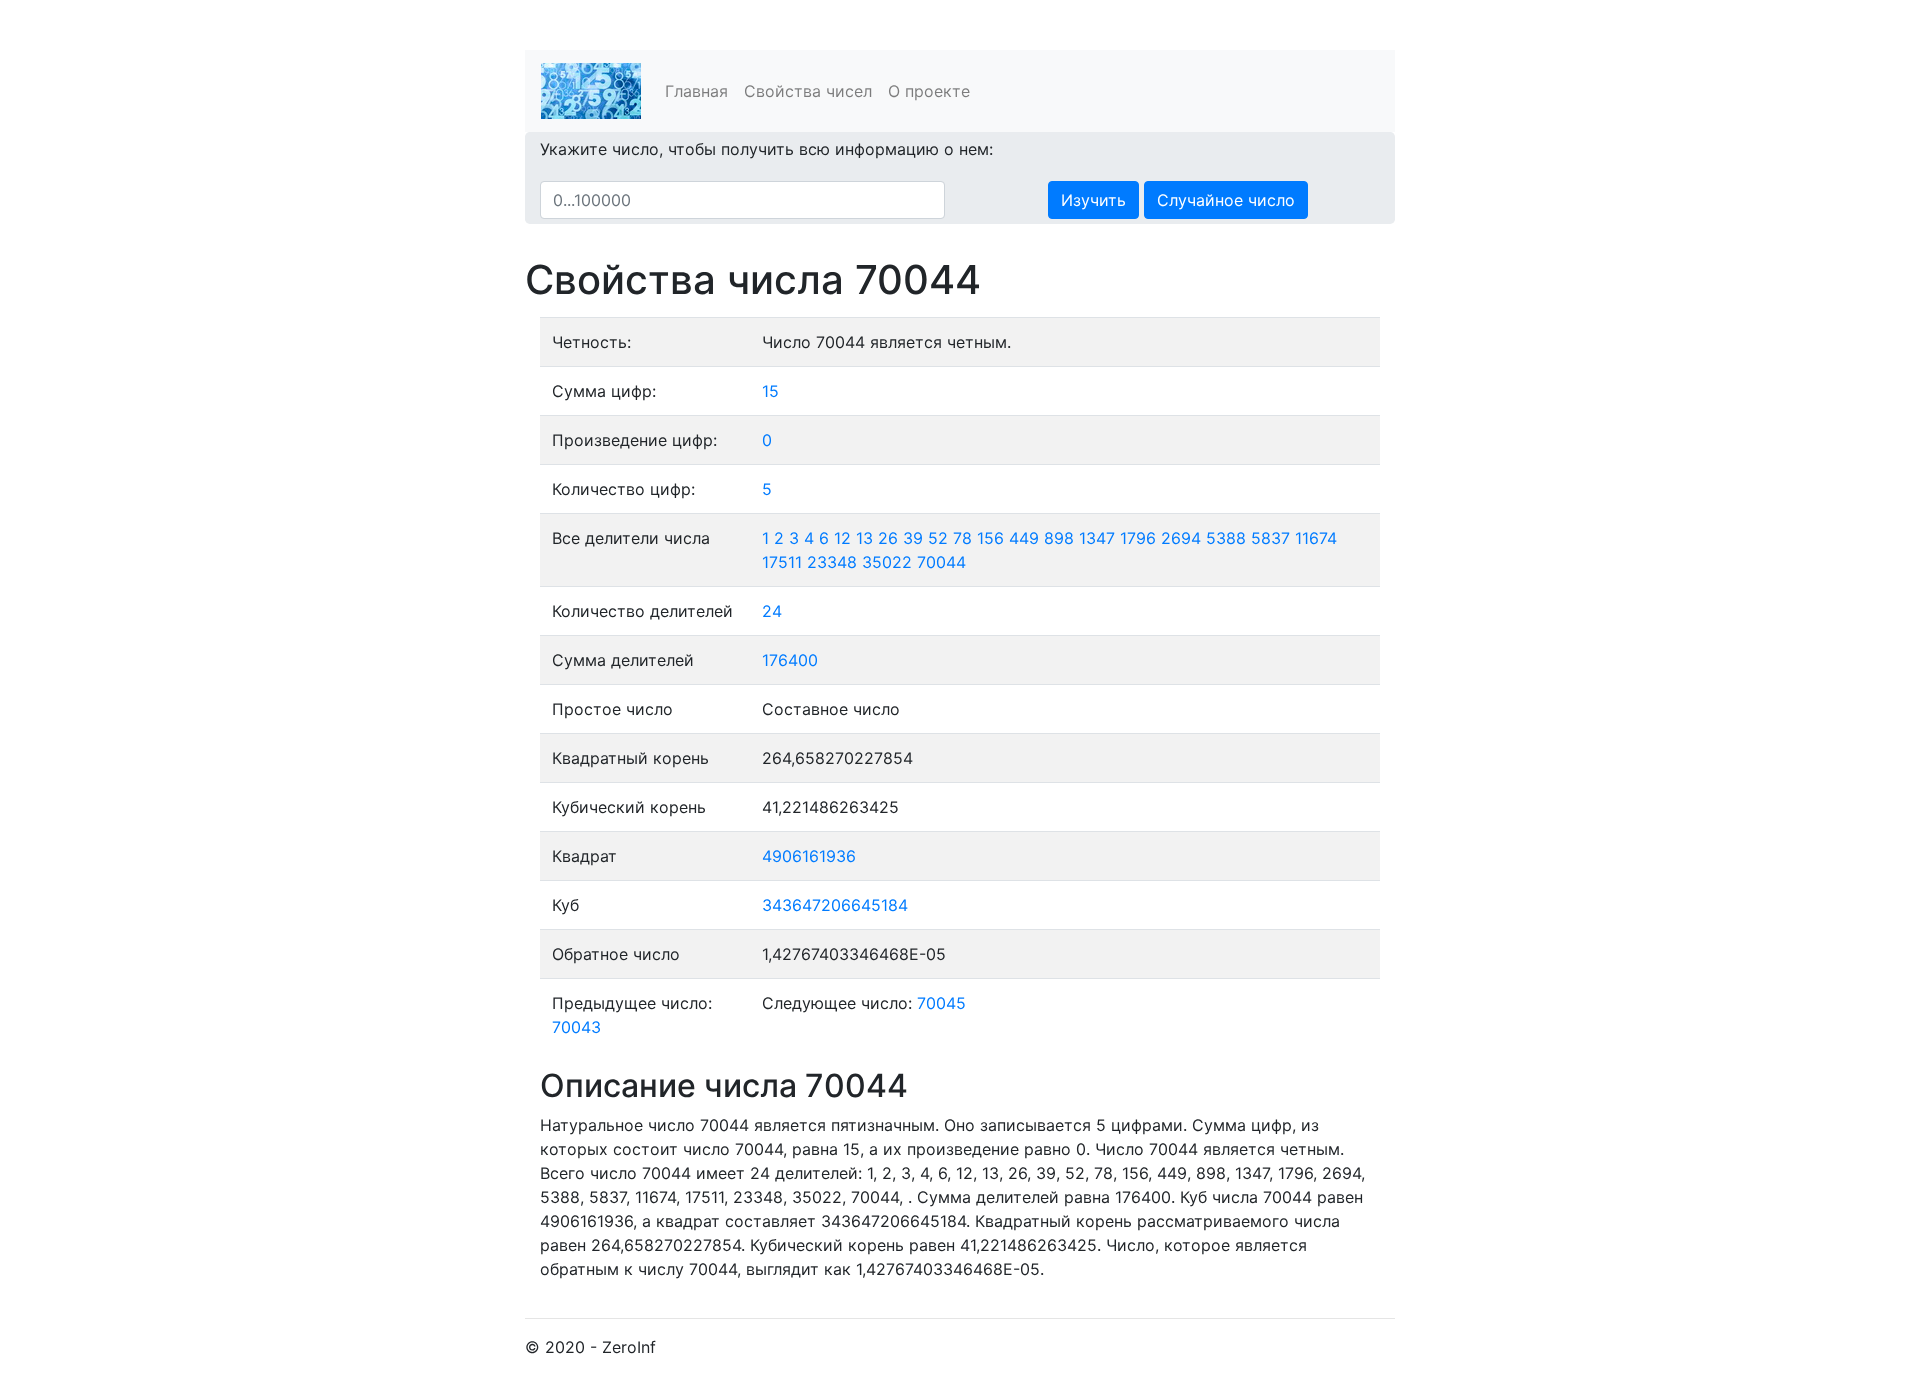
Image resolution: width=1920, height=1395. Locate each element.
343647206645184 (835, 905)
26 (888, 538)
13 (864, 538)
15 (770, 391)
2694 (1181, 538)
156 (990, 538)
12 (842, 538)
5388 (1226, 538)
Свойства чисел (808, 91)
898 (1059, 538)
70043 (576, 1027)
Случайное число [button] (1226, 200)
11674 (1316, 538)
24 (772, 611)
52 (938, 538)
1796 (1138, 538)
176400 (790, 660)
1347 (1097, 538)
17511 (782, 562)
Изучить (1093, 200)
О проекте (929, 91)
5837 (1270, 538)
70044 (941, 562)
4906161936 (809, 856)
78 (962, 538)
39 (913, 538)
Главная (696, 91)
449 (1024, 538)
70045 (941, 1003)
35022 (887, 562)
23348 (832, 562)
